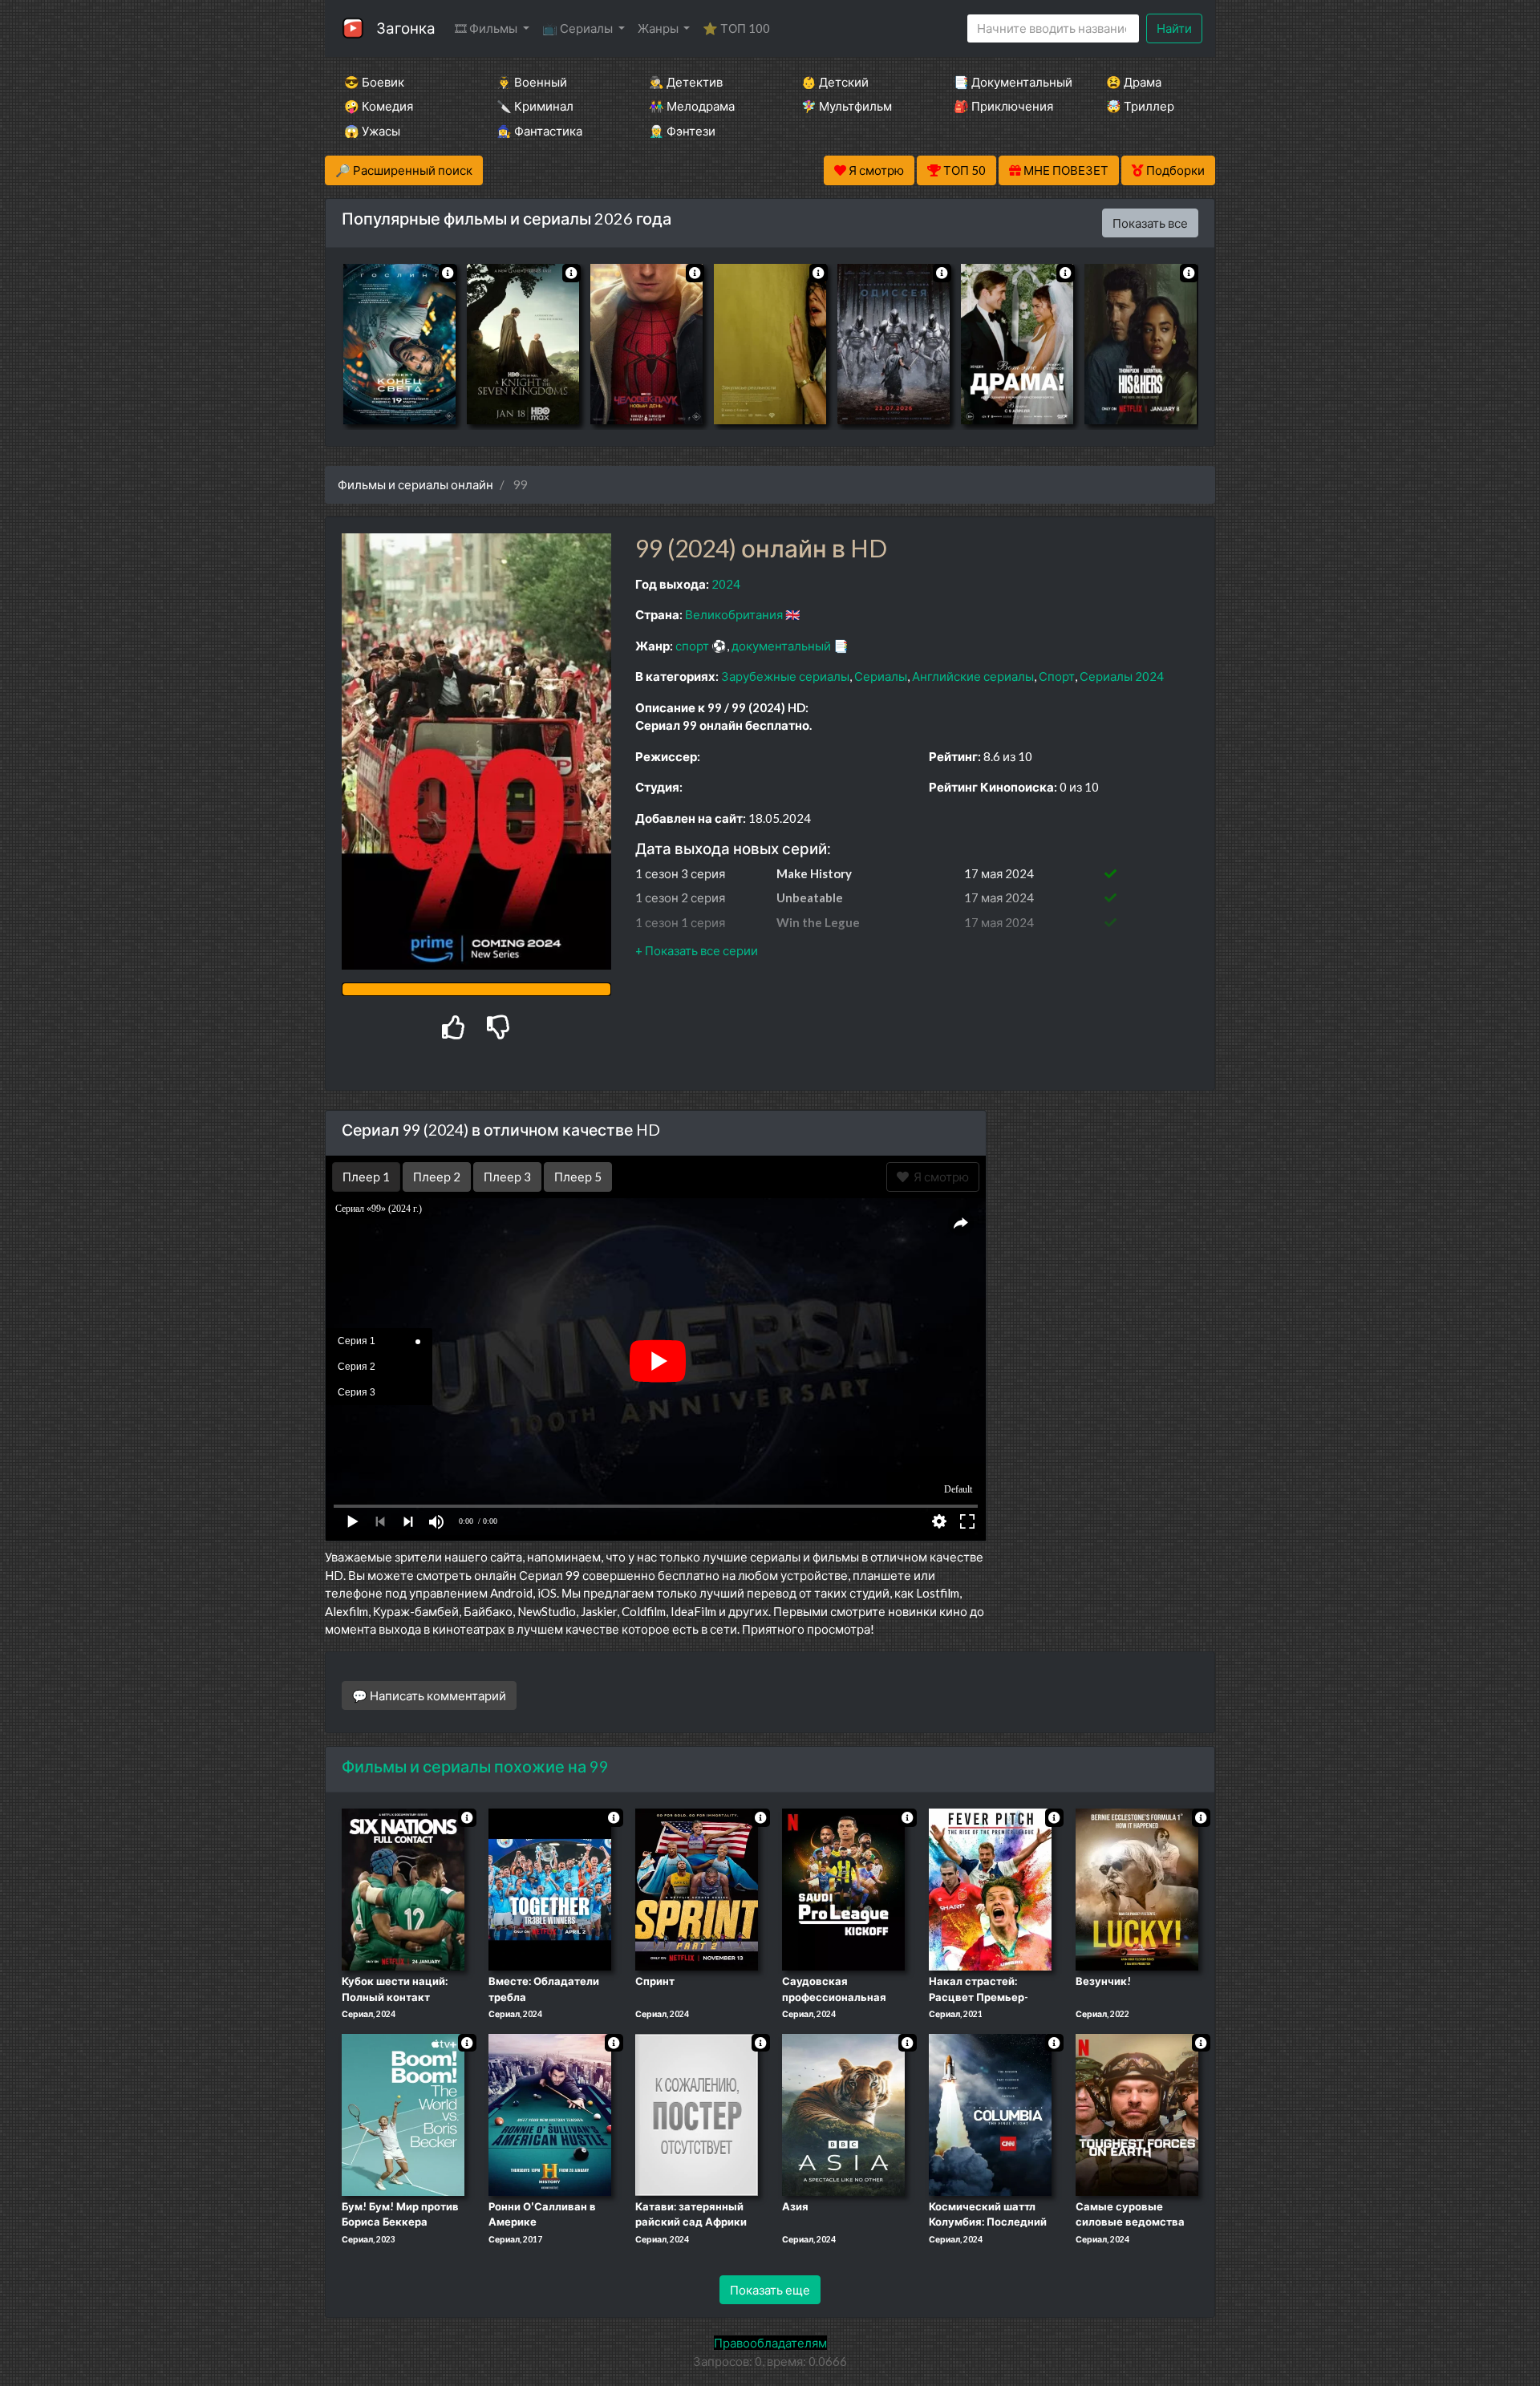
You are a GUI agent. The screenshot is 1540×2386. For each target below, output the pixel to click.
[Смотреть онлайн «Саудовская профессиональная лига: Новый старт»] (843, 1888)
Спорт (1057, 676)
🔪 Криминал (535, 106)
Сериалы (881, 676)
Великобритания (734, 614)
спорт (692, 646)
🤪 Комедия (379, 106)
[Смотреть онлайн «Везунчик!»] (1137, 1888)
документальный (781, 646)
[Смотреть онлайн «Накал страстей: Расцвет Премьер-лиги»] (990, 1888)
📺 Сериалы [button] (579, 28)
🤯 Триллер (1140, 106)
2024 (726, 584)
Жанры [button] (659, 28)
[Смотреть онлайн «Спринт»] (697, 1888)
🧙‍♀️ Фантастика (539, 131)
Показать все (1150, 223)
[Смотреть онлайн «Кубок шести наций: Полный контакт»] (403, 1888)
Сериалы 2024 (1122, 676)
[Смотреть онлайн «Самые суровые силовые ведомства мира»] (1137, 2113)
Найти (1174, 28)
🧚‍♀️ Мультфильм (847, 106)
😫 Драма (1134, 82)
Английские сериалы (973, 676)
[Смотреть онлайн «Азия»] (843, 2113)
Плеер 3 (507, 1177)
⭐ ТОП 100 (736, 28)
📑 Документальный (1008, 82)
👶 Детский (835, 82)
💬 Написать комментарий (429, 1695)
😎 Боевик (374, 82)
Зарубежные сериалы (785, 676)
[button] (697, 950)
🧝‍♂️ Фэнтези (682, 131)
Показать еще (770, 2290)
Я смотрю (939, 1177)
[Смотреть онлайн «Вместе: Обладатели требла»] (550, 1888)
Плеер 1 (366, 1177)
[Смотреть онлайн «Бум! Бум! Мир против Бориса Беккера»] (403, 2113)
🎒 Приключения (1003, 106)
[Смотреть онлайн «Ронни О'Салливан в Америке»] (550, 2113)
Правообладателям (770, 2343)
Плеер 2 (437, 1177)
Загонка (406, 28)
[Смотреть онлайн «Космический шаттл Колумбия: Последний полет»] (990, 2113)
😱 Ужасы (372, 131)
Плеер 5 (578, 1177)
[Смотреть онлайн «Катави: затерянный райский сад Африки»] (697, 2113)
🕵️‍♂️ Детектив (686, 82)
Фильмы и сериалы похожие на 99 (475, 1766)
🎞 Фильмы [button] (487, 28)
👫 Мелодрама (692, 106)
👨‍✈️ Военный (532, 82)
